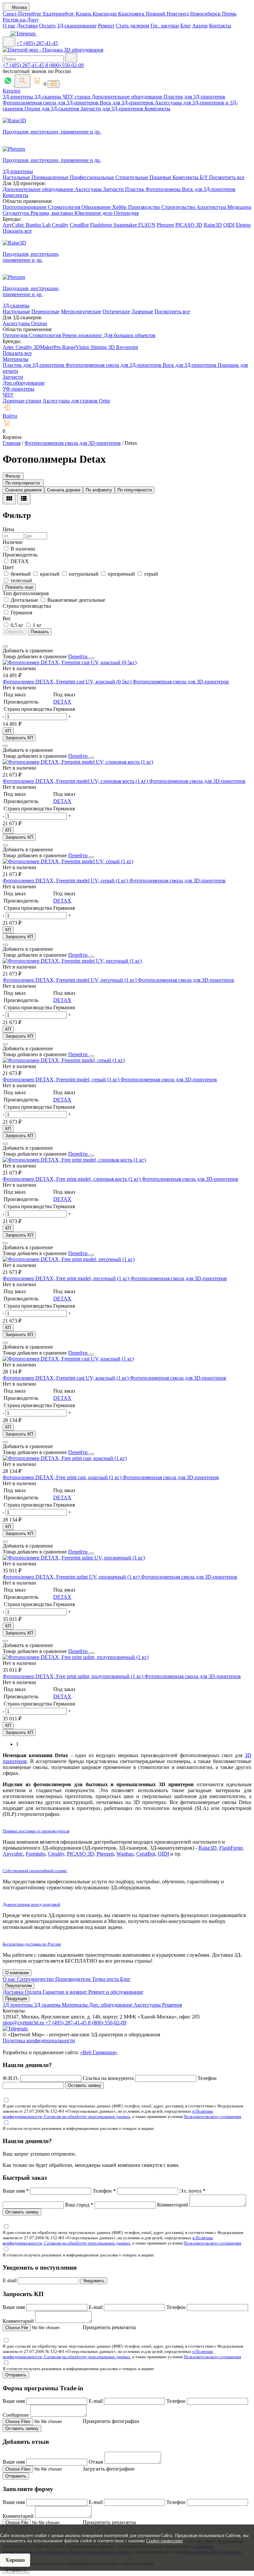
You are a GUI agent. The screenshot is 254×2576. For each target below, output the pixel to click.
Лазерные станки (22, 401)
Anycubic (13, 1854)
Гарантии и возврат (65, 1992)
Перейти (79, 656)
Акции (200, 26)
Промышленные (51, 177)
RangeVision (76, 347)
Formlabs (36, 1854)
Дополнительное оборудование (128, 97)
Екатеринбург (59, 14)
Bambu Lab (39, 225)
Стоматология (65, 207)
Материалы (16, 359)
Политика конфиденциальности (39, 2040)
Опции (39, 323)
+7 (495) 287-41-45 (37, 43)
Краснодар (105, 14)
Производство (145, 207)
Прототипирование (25, 207)
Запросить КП (19, 738)
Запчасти (114, 189)
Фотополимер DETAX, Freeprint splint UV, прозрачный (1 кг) (72, 1577)
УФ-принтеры (19, 389)
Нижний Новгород (168, 14)
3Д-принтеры (19, 97)
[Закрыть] (92, 658)
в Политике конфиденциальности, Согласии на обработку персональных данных (108, 2114)
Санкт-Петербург (23, 14)
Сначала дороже (64, 490)
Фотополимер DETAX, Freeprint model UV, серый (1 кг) (66, 881)
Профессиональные (93, 177)
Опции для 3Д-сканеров (52, 109)
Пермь (229, 14)
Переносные (45, 311)
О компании (17, 1973)
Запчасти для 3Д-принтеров (112, 109)
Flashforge (102, 225)
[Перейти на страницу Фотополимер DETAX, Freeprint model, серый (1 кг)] (64, 1060)
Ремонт (106, 26)
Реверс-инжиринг (83, 335)
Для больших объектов (130, 335)
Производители (74, 1979)
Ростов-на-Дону (21, 20)
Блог (186, 26)
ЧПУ (8, 395)
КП (8, 731)
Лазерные (142, 311)
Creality (60, 225)
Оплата (47, 26)
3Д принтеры (18, 2005)
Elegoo (243, 225)
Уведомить (94, 2281)
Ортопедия (126, 213)
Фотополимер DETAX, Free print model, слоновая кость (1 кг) (72, 1179)
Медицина (239, 207)
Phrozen (165, 225)
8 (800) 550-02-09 (64, 65)
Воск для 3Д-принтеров (127, 103)
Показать (40, 632)
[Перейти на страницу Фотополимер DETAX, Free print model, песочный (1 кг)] (69, 1259)
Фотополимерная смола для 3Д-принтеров (51, 103)
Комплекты (157, 109)
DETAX (62, 702)
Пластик (135, 189)
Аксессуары (89, 189)
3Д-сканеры (48, 97)
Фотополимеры (164, 189)
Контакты (220, 26)
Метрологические (81, 311)
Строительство (179, 207)
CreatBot (79, 225)
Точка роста (106, 1979)
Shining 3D (103, 347)
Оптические (116, 311)
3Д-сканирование (77, 26)
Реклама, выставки (52, 213)
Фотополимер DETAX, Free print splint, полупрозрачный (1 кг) (74, 1676)
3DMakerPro (48, 347)
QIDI (229, 225)
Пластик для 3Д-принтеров (194, 97)
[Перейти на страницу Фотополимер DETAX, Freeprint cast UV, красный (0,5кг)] (70, 662)
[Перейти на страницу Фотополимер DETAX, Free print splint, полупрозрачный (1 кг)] (76, 1657)
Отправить (16, 2375)
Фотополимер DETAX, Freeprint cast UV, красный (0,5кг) (68, 682)
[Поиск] (22, 81)
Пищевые (161, 177)
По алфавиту (99, 490)
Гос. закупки (165, 26)
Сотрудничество (36, 1979)
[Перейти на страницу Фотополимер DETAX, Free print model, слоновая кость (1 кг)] (74, 1160)
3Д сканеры (48, 2005)
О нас (9, 26)
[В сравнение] (5, 646)
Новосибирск (206, 14)
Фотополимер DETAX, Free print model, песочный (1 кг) (67, 1278)
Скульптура (17, 213)
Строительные (132, 177)
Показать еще (19, 587)
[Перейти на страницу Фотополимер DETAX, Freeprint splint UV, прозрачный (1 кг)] (74, 1558)
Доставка (27, 26)
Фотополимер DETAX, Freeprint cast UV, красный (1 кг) (66, 1378)
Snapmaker (126, 225)
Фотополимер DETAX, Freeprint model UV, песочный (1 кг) (70, 980)
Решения (172, 2005)
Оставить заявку (85, 2085)
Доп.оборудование (24, 383)
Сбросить (15, 632)
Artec (9, 347)
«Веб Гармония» (99, 2052)
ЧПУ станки (77, 97)
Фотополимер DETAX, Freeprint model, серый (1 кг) (62, 1079)
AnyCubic (14, 225)
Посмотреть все (227, 177)
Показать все (17, 231)
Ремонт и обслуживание (116, 1992)
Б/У (204, 177)
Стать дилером (132, 26)
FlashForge (231, 1848)
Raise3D (213, 225)
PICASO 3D (189, 225)
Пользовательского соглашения (212, 2116)
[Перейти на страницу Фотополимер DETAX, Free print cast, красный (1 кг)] (65, 1458)
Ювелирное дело (94, 213)
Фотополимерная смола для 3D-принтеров (181, 682)
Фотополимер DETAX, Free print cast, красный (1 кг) (63, 1477)
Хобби (120, 207)
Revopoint (127, 347)
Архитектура (212, 207)
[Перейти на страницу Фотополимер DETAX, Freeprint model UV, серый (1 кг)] (68, 861)
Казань (84, 14)
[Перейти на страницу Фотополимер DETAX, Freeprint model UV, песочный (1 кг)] (72, 961)
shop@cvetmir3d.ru (24, 2023)
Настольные (17, 177)
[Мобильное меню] (9, 42)
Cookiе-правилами (165, 2541)
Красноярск (132, 14)
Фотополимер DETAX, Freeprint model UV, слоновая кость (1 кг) (76, 781)
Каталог (12, 91)
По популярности (135, 490)
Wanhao (125, 1854)
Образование (97, 207)
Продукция (16, 1999)
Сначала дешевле (23, 490)
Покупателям (19, 1986)
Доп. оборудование (111, 2005)
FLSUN (147, 225)
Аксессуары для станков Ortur (76, 401)
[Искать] (71, 58)
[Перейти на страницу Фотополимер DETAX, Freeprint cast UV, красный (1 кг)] (68, 1359)
